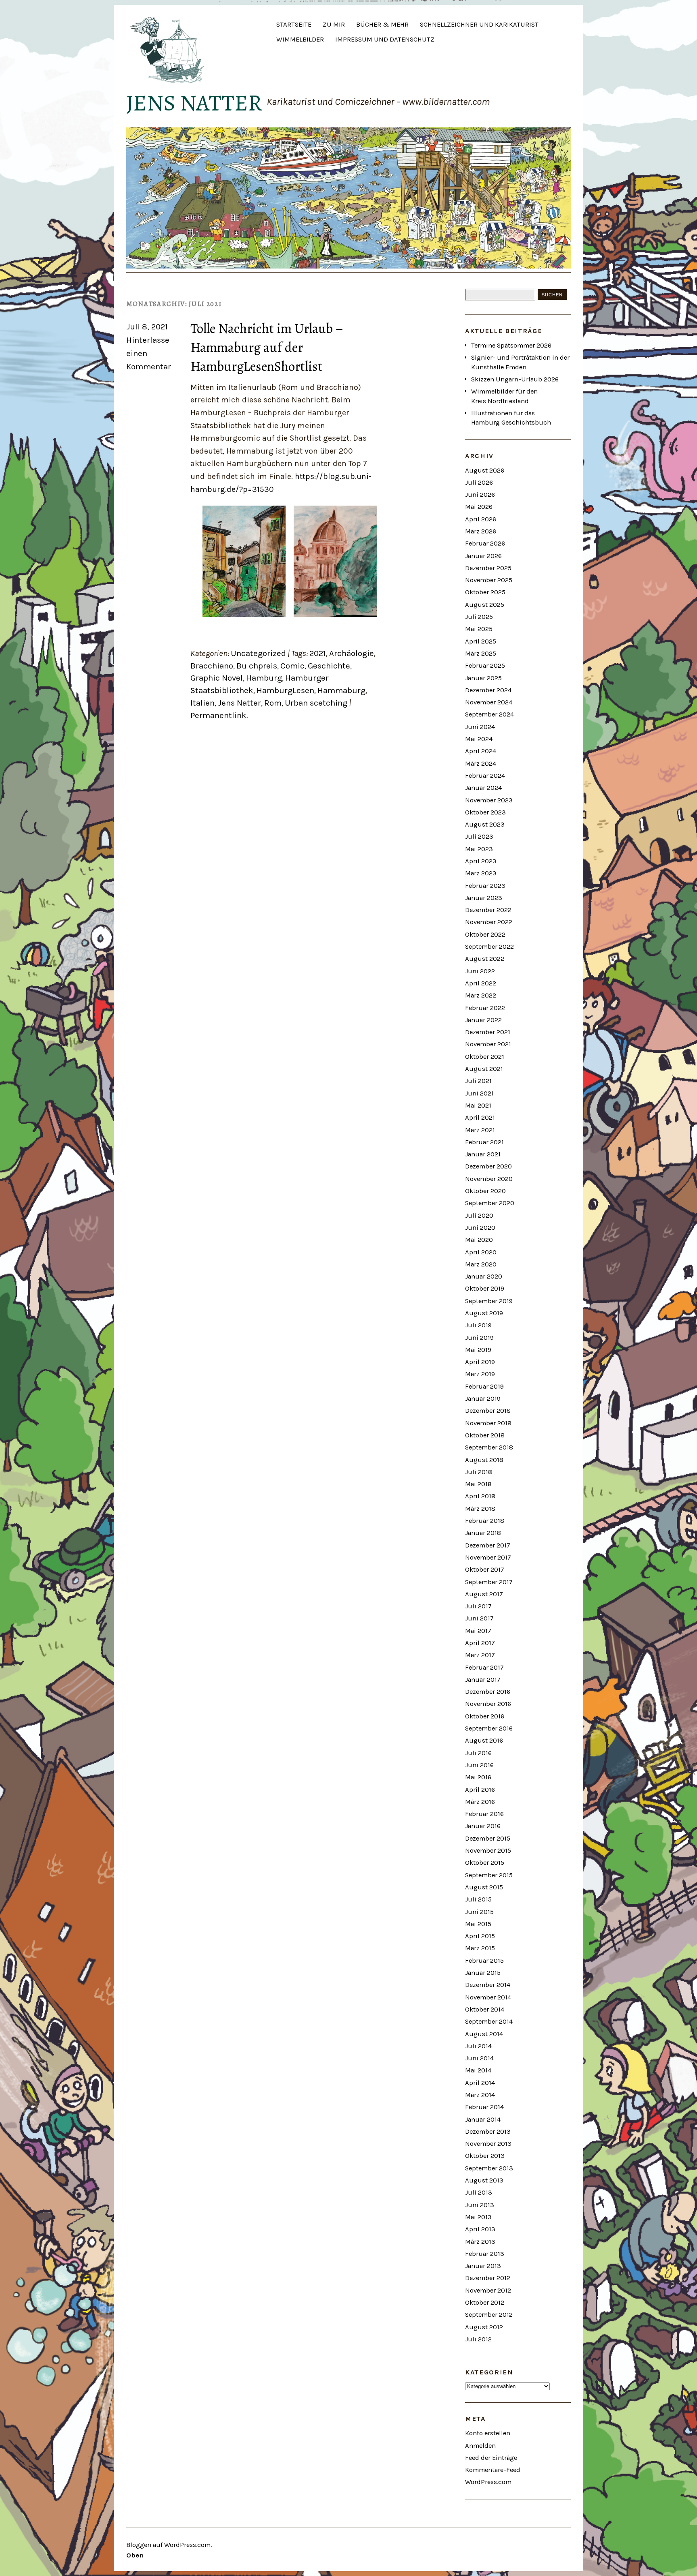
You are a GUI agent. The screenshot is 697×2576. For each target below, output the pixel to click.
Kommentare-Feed (493, 2470)
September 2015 (489, 1875)
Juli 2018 (479, 1472)
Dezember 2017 (488, 1545)
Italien (202, 703)
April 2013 (480, 2229)
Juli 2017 (478, 1606)
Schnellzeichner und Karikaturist (479, 24)
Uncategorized (258, 653)
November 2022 (489, 922)
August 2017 (484, 1594)
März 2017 (480, 1655)
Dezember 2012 (488, 2278)
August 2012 (484, 2327)
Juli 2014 (478, 2046)
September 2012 (489, 2315)
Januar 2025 (483, 678)
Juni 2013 (480, 2205)
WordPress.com (488, 2482)
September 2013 (489, 2168)
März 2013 (480, 2242)
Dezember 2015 (488, 1838)
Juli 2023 (479, 836)
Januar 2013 (483, 2266)
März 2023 (481, 873)
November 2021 (488, 1044)
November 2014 (488, 1997)
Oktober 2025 (485, 592)
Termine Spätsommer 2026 (511, 345)
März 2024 (481, 763)
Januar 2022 (483, 1020)
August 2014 (484, 2034)
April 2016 (480, 1790)
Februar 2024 (485, 776)
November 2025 (489, 580)
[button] (244, 561)
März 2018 (480, 1509)
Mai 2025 (479, 629)
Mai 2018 (478, 1484)
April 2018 (480, 1496)
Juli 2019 (478, 1325)
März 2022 (481, 995)
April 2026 (481, 519)
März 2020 (481, 1264)
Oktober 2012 (485, 2302)
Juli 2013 (479, 2192)
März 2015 (480, 1948)
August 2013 (484, 2180)
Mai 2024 (479, 739)
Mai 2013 (478, 2217)
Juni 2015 (479, 1912)
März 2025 (481, 653)
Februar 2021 (484, 1142)
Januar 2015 (483, 1973)
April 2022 (481, 983)
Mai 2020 (479, 1240)
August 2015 (484, 1887)
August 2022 (485, 959)
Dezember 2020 (488, 1166)
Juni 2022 (480, 971)
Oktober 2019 (485, 1288)
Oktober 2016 (485, 1716)
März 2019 (480, 1374)
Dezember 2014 (488, 1985)
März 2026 (481, 531)
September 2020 (490, 1203)
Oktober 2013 (485, 2156)
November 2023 (489, 800)
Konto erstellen (488, 2433)
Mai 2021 (478, 1105)
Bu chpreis (257, 666)
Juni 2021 (479, 1093)
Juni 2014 (479, 2058)
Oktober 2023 (485, 812)
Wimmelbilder (300, 39)
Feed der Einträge (491, 2458)
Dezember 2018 (488, 1411)
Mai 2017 (478, 1631)
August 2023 (485, 824)
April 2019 (480, 1362)
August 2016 (484, 1740)
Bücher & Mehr (382, 24)
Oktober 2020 (485, 1191)
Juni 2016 (479, 1765)
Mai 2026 (479, 507)
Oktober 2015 (485, 1863)
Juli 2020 (479, 1215)
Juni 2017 (479, 1618)
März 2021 (480, 1130)
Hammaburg (341, 690)
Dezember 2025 (488, 568)
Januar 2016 (483, 1826)
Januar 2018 (483, 1533)
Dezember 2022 (488, 910)
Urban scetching (316, 703)
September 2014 (489, 2021)
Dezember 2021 (488, 1032)
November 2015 (488, 1850)
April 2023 (481, 861)
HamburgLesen (285, 690)
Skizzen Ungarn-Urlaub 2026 (515, 379)
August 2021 (484, 1069)
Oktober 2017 (485, 1569)
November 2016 (488, 1704)
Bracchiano (212, 666)
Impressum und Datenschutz (385, 39)
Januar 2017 (483, 1680)
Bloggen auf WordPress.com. (169, 2545)
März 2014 (480, 2095)
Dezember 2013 (488, 2131)
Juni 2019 (479, 1338)
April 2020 (481, 1252)
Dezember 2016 (488, 1692)
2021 (318, 653)
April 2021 (480, 1117)
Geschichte (329, 666)
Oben (135, 2555)
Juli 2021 (478, 1081)
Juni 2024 (480, 727)
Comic (292, 666)
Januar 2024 (483, 788)
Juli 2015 (478, 1899)
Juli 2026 (479, 482)
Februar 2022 (485, 1008)
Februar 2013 (485, 2254)
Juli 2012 (478, 2339)
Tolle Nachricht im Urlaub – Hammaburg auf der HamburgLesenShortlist (267, 347)
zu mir (334, 24)
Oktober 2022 (485, 934)
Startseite (294, 24)
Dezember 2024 (488, 690)
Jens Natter (194, 103)
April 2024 (481, 751)
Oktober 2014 (485, 2009)
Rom (273, 703)
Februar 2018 (485, 1521)
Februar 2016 (484, 1814)
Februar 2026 (485, 543)
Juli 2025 (479, 617)
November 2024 (489, 702)
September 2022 (489, 946)
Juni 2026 (480, 495)
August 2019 (484, 1313)
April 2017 (480, 1643)
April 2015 (480, 1936)
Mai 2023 (479, 849)
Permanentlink (218, 715)
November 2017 (488, 1557)
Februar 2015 (484, 1961)
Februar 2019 (484, 1386)
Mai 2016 (478, 1777)
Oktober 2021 (485, 1057)
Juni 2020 (480, 1228)
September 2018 (489, 1447)
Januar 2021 (483, 1154)
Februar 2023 (485, 886)
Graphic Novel (217, 678)
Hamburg (264, 678)
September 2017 (489, 1582)
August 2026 (485, 470)
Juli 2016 (478, 1753)
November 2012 (488, 2290)
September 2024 (489, 714)
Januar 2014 (483, 2119)
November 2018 (488, 1423)
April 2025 (481, 641)
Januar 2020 (484, 1276)
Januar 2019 (483, 1398)
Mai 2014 (478, 2070)
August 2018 (484, 1460)
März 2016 (480, 1802)
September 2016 (489, 1728)
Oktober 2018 (485, 1435)
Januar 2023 (484, 898)
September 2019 (489, 1301)
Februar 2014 (484, 2107)
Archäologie (352, 653)
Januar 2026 (483, 556)
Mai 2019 (478, 1350)
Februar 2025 (485, 665)
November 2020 (489, 1179)
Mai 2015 (478, 1924)
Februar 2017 (484, 1667)
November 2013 (488, 2144)
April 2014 (480, 2083)
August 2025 (485, 605)
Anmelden (480, 2446)
